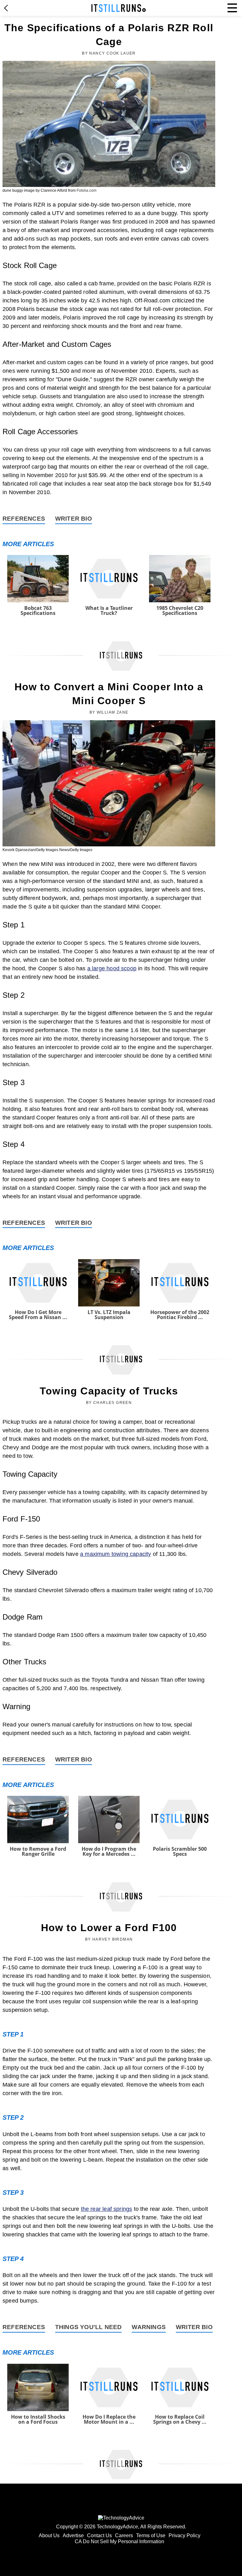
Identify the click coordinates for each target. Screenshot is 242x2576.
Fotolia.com (86, 190)
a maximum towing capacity (116, 1554)
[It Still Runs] (119, 8)
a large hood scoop (112, 968)
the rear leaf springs (107, 2209)
